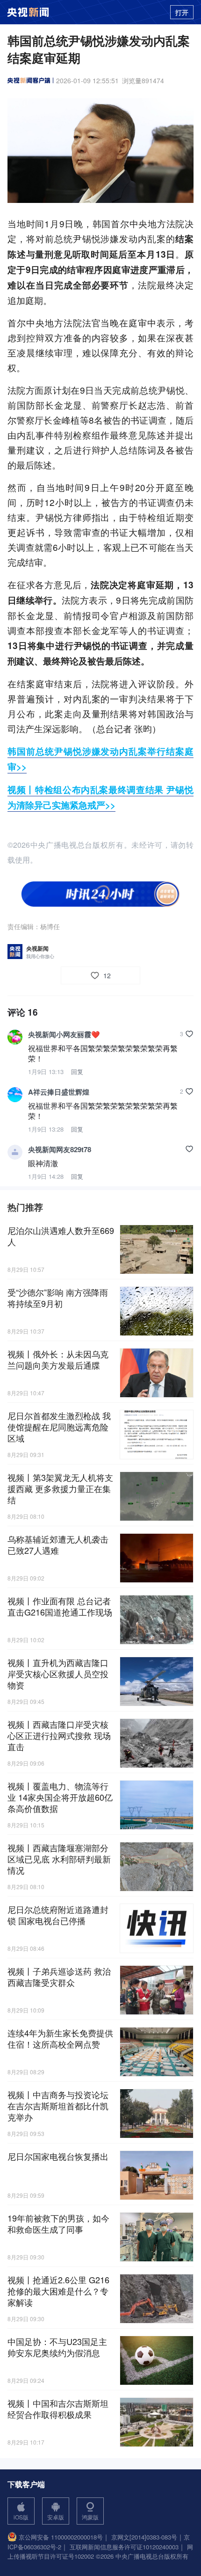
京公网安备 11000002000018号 (61, 2537)
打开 (182, 12)
